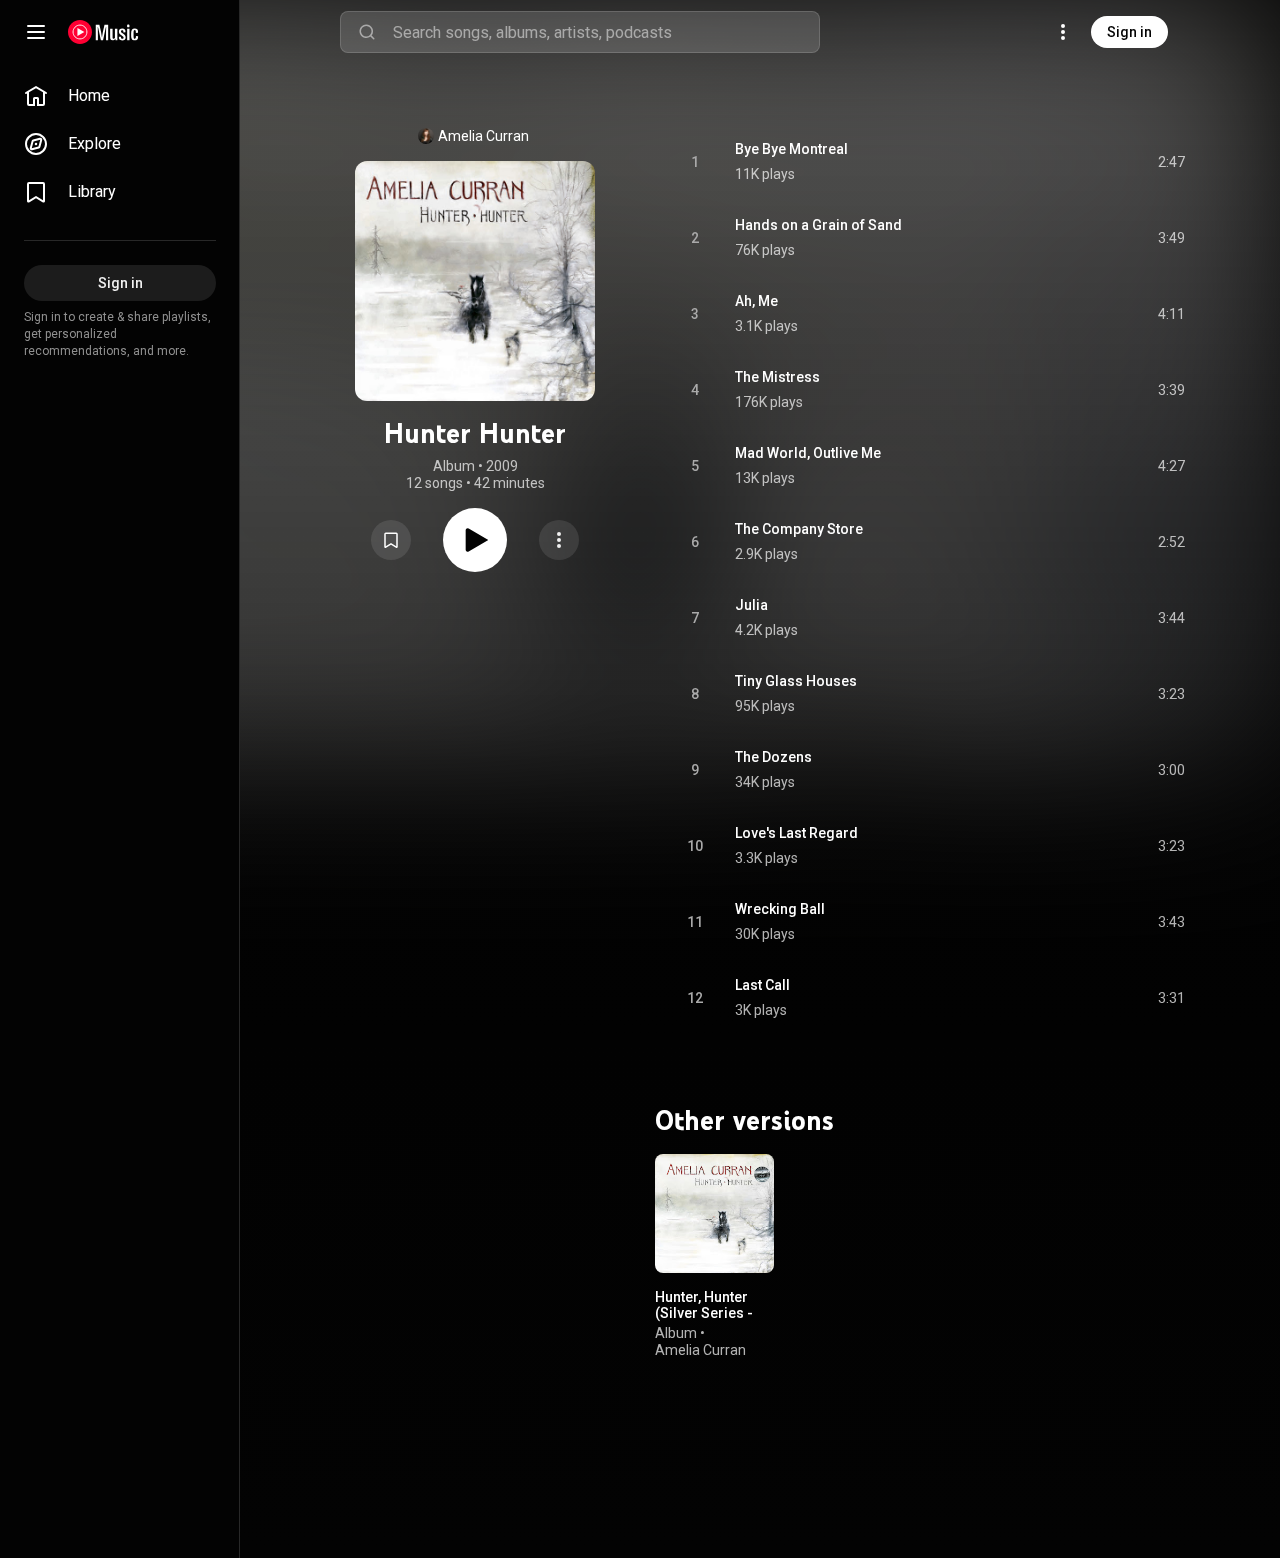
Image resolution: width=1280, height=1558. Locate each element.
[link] (120, 96)
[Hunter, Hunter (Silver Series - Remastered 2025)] (714, 1213)
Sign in (1129, 32)
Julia (751, 605)
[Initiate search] (367, 32)
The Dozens (773, 757)
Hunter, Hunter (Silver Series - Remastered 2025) (704, 1321)
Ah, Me (756, 301)
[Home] (103, 32)
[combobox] (606, 32)
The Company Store (799, 529)
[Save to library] (391, 540)
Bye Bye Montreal (791, 149)
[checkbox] (1171, 162)
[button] (391, 540)
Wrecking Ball (780, 909)
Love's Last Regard (796, 833)
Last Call (762, 985)
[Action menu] (559, 540)
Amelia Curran (483, 136)
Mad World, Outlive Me (808, 453)
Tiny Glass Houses (796, 681)
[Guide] (36, 32)
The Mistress (777, 377)
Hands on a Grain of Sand (818, 225)
